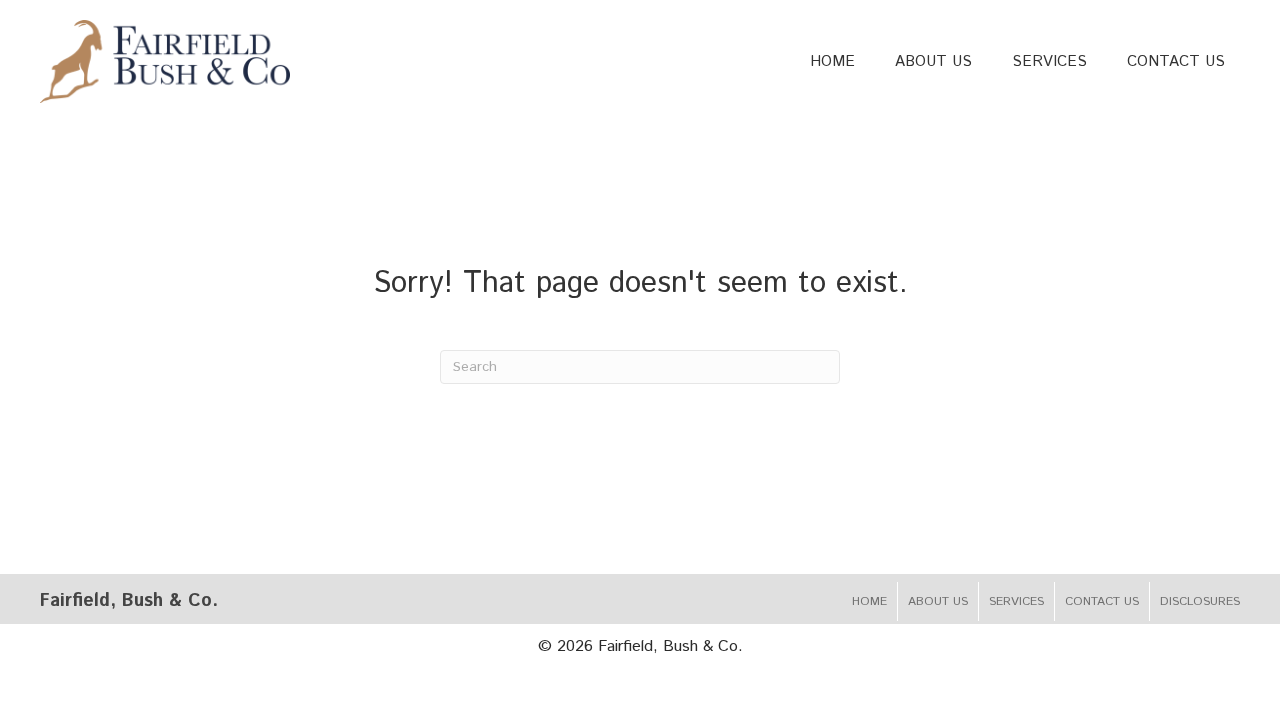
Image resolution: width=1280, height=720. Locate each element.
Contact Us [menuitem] (1102, 601)
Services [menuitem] (1016, 601)
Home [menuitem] (869, 601)
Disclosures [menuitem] (1200, 601)
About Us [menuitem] (938, 601)
